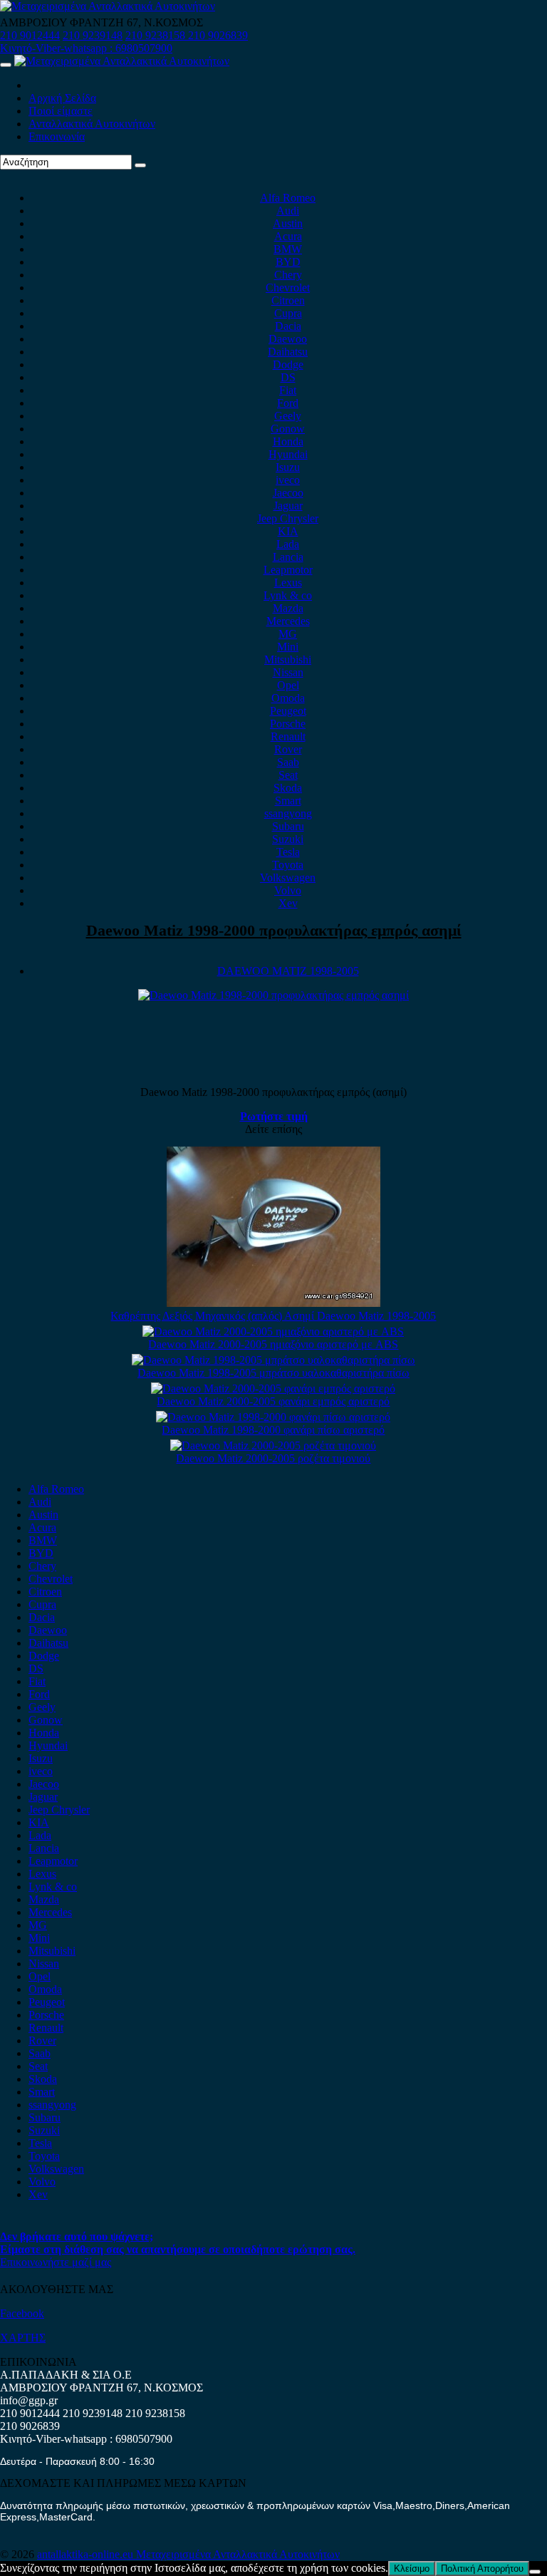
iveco (288, 480)
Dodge (288, 364)
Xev (288, 903)
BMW (288, 249)
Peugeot (288, 711)
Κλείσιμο (412, 2569)
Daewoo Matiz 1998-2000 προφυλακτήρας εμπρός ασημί (274, 930)
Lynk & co (288, 595)
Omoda (288, 698)
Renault (288, 736)
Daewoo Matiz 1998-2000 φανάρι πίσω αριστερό (273, 1430)
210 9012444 (30, 35)
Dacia (288, 326)
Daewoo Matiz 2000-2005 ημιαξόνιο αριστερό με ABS (273, 1344)
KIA (288, 531)
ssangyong (288, 813)
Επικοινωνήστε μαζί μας (56, 2262)
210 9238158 (157, 35)
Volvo (288, 890)
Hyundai (288, 454)
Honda (288, 441)
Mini (288, 647)
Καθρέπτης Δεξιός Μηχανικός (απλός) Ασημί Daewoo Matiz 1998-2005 (273, 1316)
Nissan (288, 672)
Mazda (288, 608)
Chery (288, 275)
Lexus (288, 583)
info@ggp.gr (29, 2400)
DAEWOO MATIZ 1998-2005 (288, 971)
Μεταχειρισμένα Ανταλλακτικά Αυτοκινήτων (238, 2554)
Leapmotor (288, 570)
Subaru (288, 826)
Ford (288, 403)
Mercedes (288, 621)
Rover (288, 749)
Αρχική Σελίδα (62, 98)
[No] (535, 2572)
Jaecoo (288, 493)
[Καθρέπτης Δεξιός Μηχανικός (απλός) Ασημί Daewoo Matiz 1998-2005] (273, 1303)
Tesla (288, 852)
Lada (288, 544)
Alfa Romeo (288, 198)
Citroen (288, 300)
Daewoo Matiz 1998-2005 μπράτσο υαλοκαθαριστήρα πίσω (273, 1373)
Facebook (22, 2313)
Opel (288, 685)
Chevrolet (288, 288)
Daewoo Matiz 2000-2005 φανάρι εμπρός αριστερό (273, 1401)
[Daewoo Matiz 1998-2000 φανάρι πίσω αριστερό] (273, 1417)
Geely (288, 416)
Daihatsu (288, 352)
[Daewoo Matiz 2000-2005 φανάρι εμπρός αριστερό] (273, 1388)
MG (288, 634)
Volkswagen (288, 878)
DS (288, 377)
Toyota (288, 865)
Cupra (288, 313)
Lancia (288, 557)
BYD (288, 262)
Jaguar (288, 506)
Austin (288, 223)
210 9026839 (218, 35)
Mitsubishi (288, 659)
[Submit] (140, 165)
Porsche (288, 724)
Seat (288, 775)
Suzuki (288, 839)
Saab (288, 762)
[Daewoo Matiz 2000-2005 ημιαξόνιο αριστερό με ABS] (273, 1331)
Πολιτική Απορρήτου (482, 2569)
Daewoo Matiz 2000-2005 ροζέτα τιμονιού (273, 1458)
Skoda (288, 788)
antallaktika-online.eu (87, 2554)
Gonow (288, 429)
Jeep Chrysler (288, 518)
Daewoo (288, 339)
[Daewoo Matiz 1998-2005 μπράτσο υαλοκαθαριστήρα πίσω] (273, 1360)
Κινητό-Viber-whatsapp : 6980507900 (86, 48)
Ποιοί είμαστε (61, 111)
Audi (288, 211)
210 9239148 (93, 35)
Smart (288, 801)
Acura (288, 236)
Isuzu (288, 467)
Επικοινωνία (57, 136)
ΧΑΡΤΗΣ (23, 2338)
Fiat (288, 390)
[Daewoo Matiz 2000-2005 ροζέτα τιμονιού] (273, 1445)
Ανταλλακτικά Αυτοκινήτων (92, 124)
